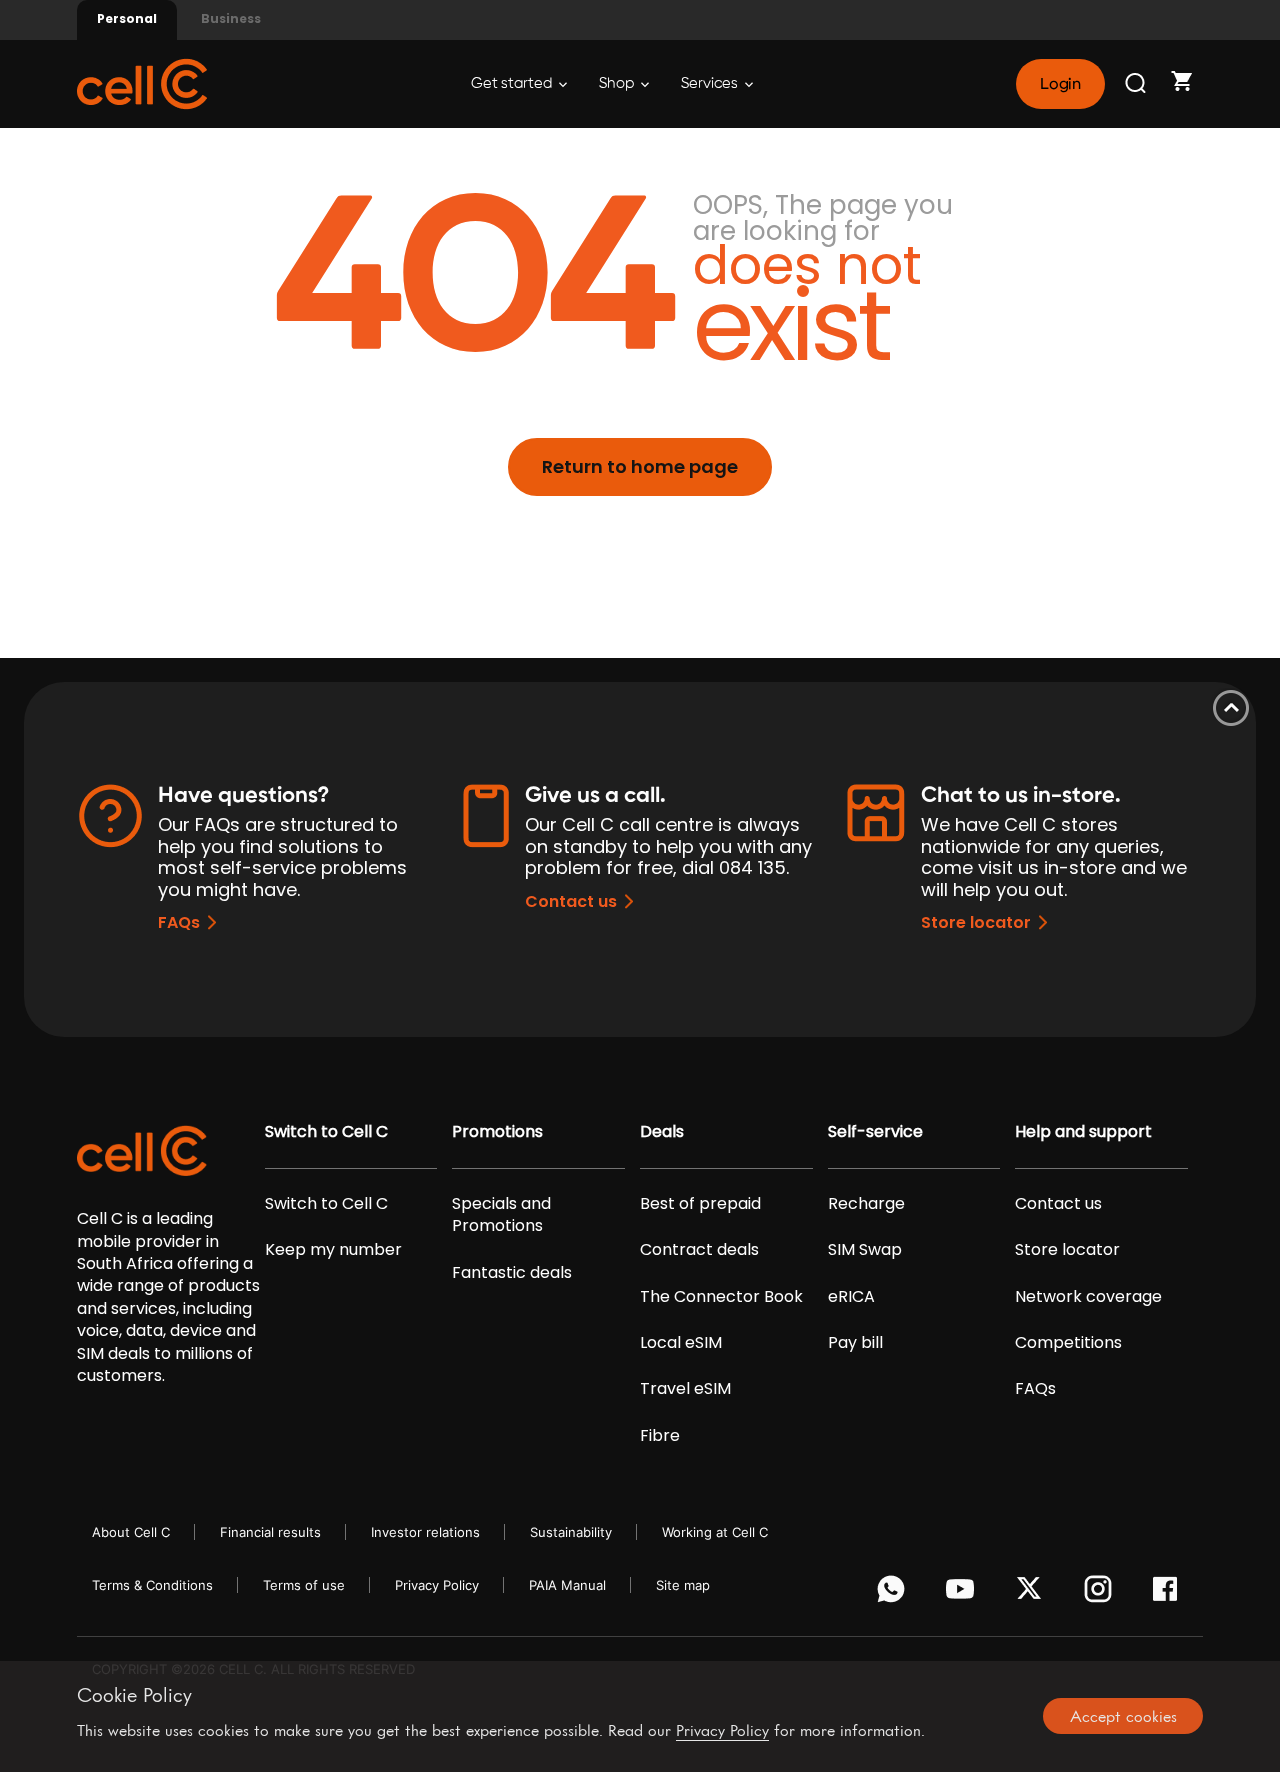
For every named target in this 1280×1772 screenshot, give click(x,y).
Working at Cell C (715, 1532)
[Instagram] (1101, 1594)
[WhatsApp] (894, 1594)
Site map (683, 1585)
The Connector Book (721, 1297)
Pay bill (855, 1343)
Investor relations (425, 1532)
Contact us (571, 901)
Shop (618, 83)
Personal (127, 18)
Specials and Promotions (501, 1215)
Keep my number (333, 1250)
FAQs (179, 922)
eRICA (851, 1297)
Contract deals (699, 1250)
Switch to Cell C (326, 1132)
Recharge (866, 1204)
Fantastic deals (512, 1273)
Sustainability (571, 1532)
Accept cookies (1123, 1716)
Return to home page (640, 466)
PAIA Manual (567, 1585)
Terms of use (304, 1585)
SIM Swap (865, 1250)
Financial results (270, 1532)
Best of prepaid (700, 1204)
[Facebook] (1170, 1594)
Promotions (497, 1132)
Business (231, 18)
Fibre (660, 1436)
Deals (662, 1132)
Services (711, 83)
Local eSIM (681, 1343)
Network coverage (1088, 1297)
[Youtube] (963, 1594)
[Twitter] (1032, 1594)
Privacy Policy (437, 1585)
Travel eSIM (685, 1389)
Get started (513, 83)
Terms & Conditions (152, 1585)
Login (1060, 84)
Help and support (1083, 1132)
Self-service (875, 1132)
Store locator (976, 922)
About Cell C (131, 1532)
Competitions (1068, 1343)
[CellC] (142, 82)
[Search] (1137, 84)
